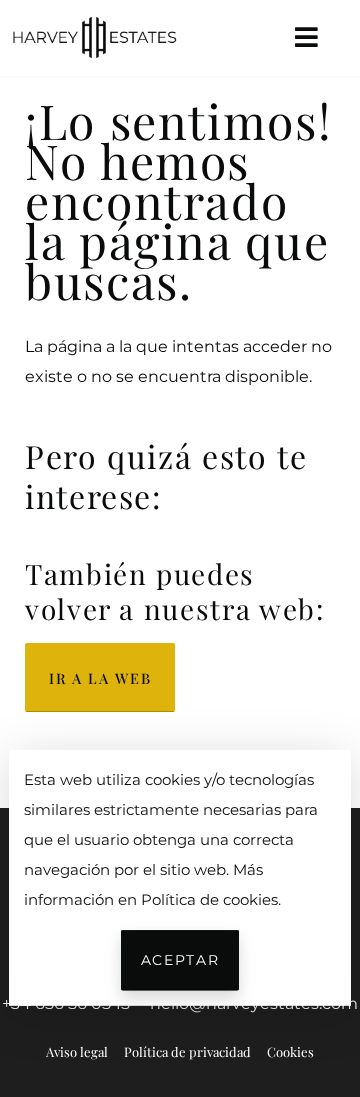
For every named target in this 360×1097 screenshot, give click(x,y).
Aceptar (180, 960)
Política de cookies (209, 898)
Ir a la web (100, 678)
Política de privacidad (187, 1051)
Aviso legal (77, 1051)
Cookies (290, 1051)
